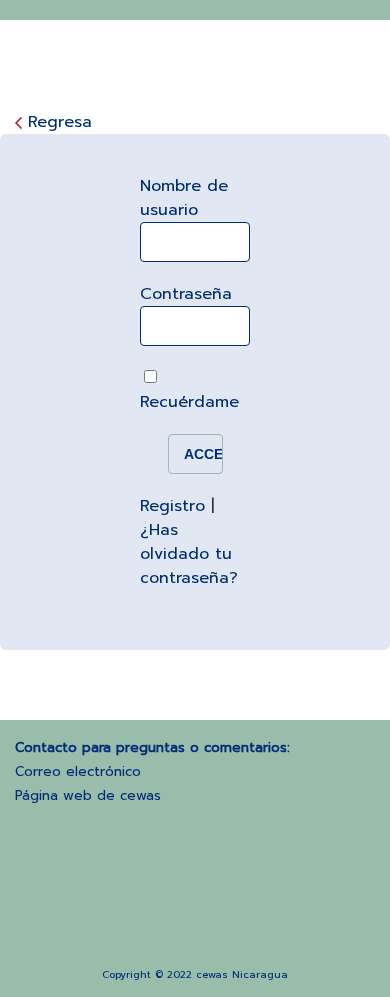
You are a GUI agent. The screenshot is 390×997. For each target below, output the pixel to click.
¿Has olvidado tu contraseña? (189, 554)
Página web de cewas (88, 795)
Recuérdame (189, 402)
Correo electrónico (78, 771)
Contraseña (186, 294)
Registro (172, 506)
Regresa (60, 122)
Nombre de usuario (184, 198)
